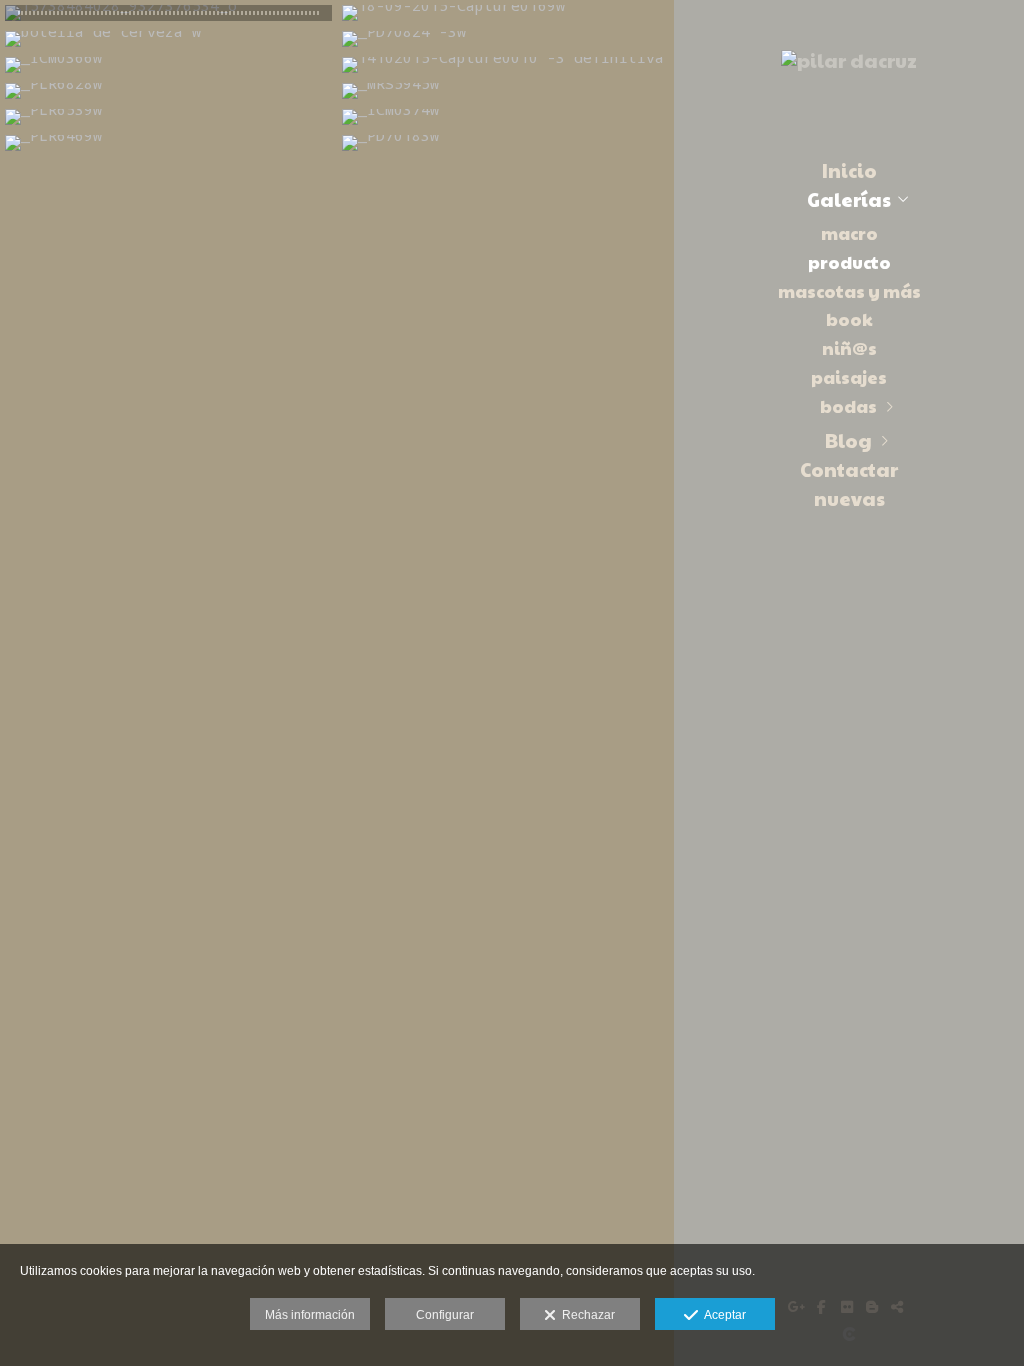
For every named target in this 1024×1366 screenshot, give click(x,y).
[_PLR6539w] (168, 117)
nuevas (849, 498)
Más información (310, 1315)
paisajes (849, 377)
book (849, 319)
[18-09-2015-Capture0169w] (505, 13)
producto (849, 262)
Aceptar (722, 1315)
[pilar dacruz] (849, 68)
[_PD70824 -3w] (505, 39)
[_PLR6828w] (168, 91)
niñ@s (849, 348)
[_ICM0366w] (168, 65)
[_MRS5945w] (505, 91)
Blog (848, 440)
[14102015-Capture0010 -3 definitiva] (505, 65)
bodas (848, 406)
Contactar (849, 469)
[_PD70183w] (505, 143)
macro (849, 233)
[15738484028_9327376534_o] (168, 13)
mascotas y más (849, 291)
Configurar (445, 1315)
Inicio (849, 170)
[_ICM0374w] (505, 117)
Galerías (849, 199)
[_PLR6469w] (168, 143)
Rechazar (585, 1315)
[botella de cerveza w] (168, 39)
